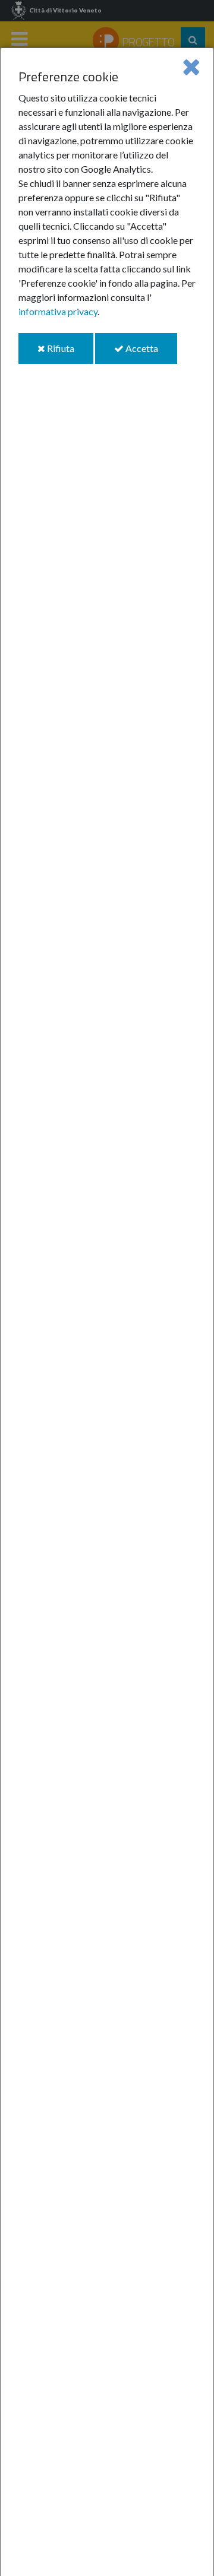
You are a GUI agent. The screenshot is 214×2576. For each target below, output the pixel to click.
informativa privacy (58, 311)
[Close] (191, 66)
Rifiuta (69, 353)
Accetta (150, 353)
